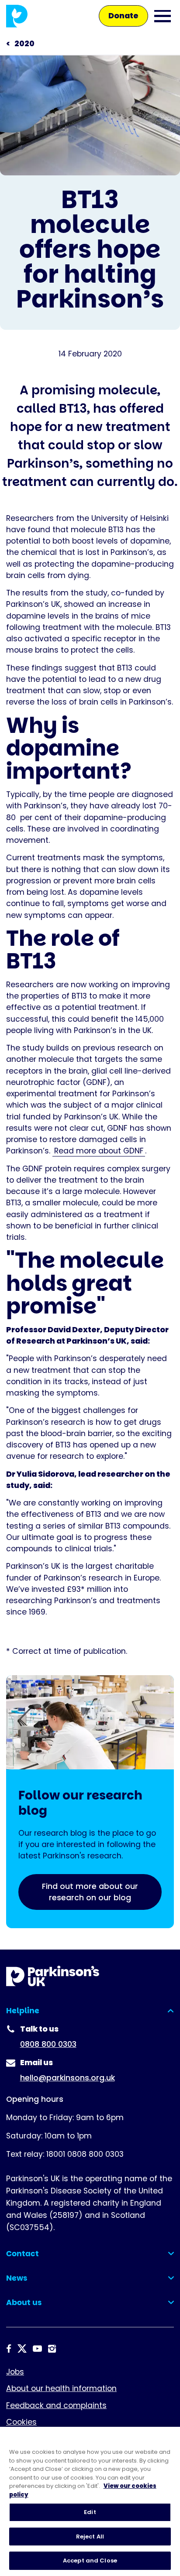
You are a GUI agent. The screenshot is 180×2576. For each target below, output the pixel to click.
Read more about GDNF (99, 1151)
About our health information (61, 2388)
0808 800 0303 (48, 2044)
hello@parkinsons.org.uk (67, 2078)
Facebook (9, 2349)
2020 (24, 44)
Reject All (90, 2537)
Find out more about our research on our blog (90, 1892)
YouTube (37, 2349)
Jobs (15, 2372)
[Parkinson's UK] (17, 16)
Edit (90, 2512)
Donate (123, 16)
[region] (90, 2501)
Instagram (52, 2349)
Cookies (21, 2422)
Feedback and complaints (56, 2405)
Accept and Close (90, 2561)
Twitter (22, 2349)
